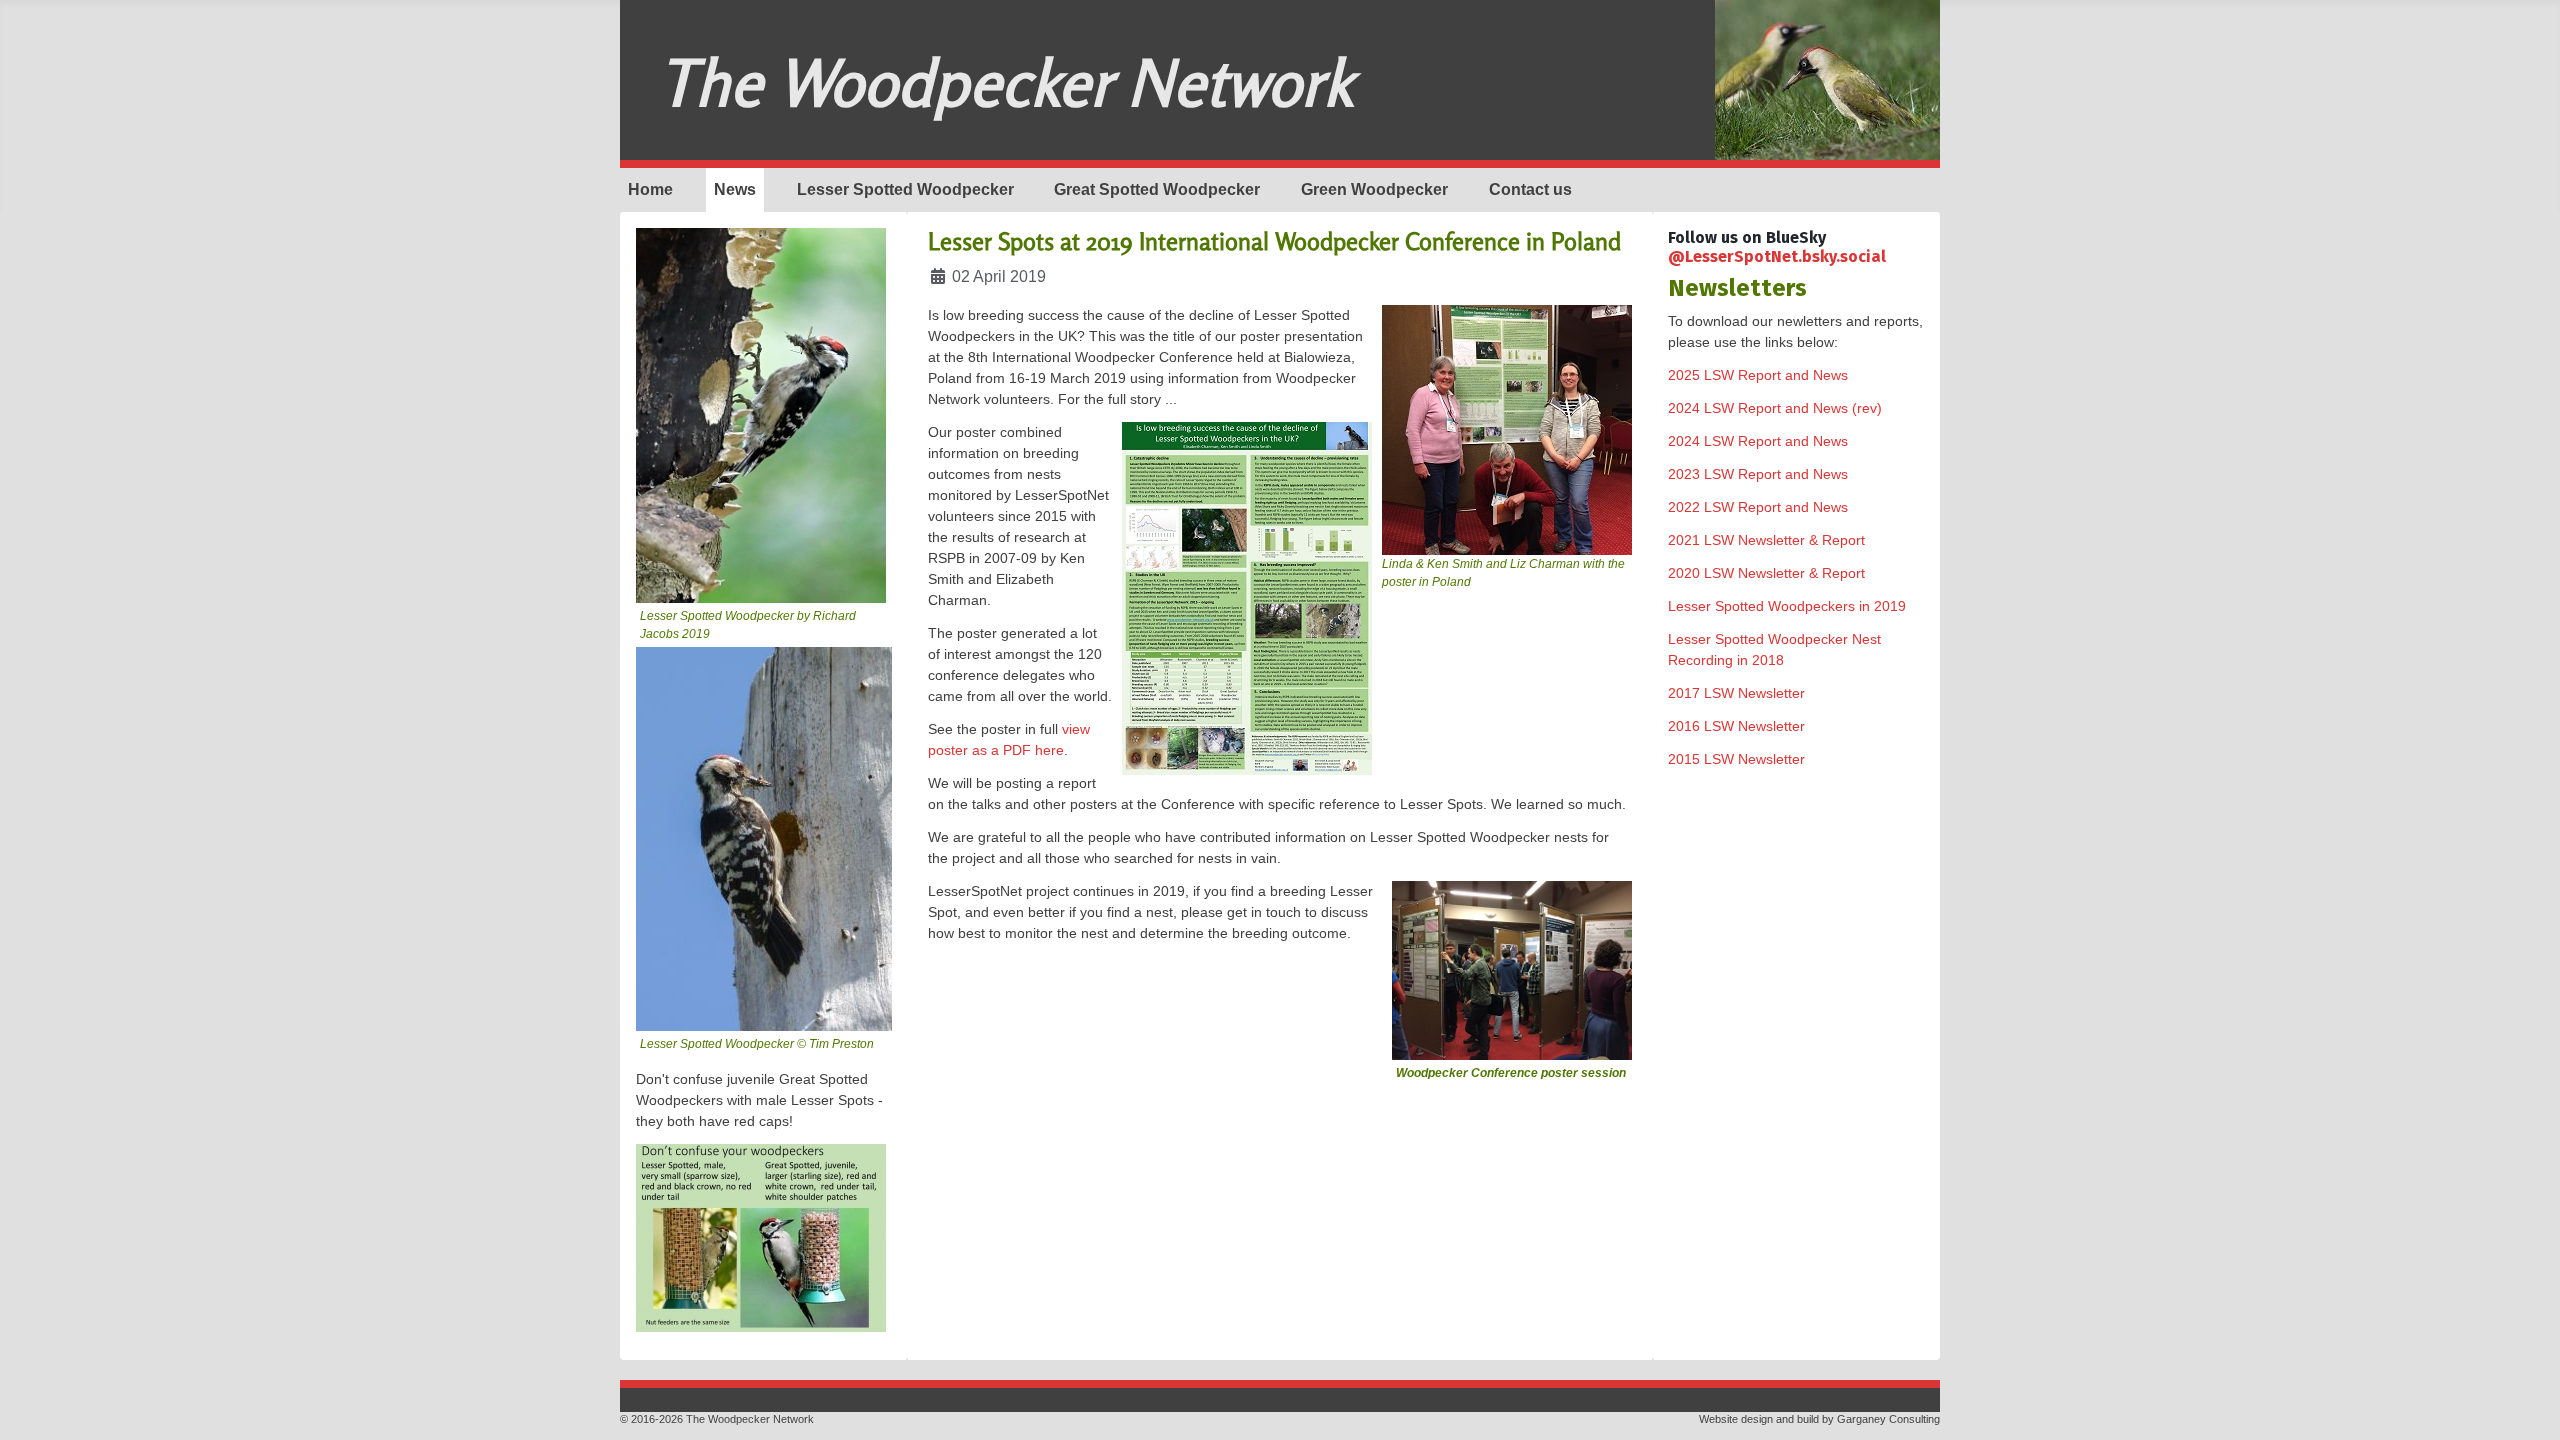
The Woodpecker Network (1005, 82)
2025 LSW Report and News (1758, 375)
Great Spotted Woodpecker (1157, 189)
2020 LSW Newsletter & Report (1766, 573)
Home (650, 189)
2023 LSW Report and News (1758, 474)
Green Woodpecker (1374, 189)
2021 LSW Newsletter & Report (1766, 540)
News (735, 189)
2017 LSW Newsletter (1736, 693)
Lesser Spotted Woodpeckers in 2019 (1787, 606)
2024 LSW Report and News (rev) (1775, 408)
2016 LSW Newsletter (1736, 726)
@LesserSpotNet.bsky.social (1777, 256)
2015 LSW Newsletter (1736, 759)
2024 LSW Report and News (1758, 441)
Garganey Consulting (1888, 1419)
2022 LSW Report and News (1758, 507)
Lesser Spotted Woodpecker (905, 189)
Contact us (1530, 189)
